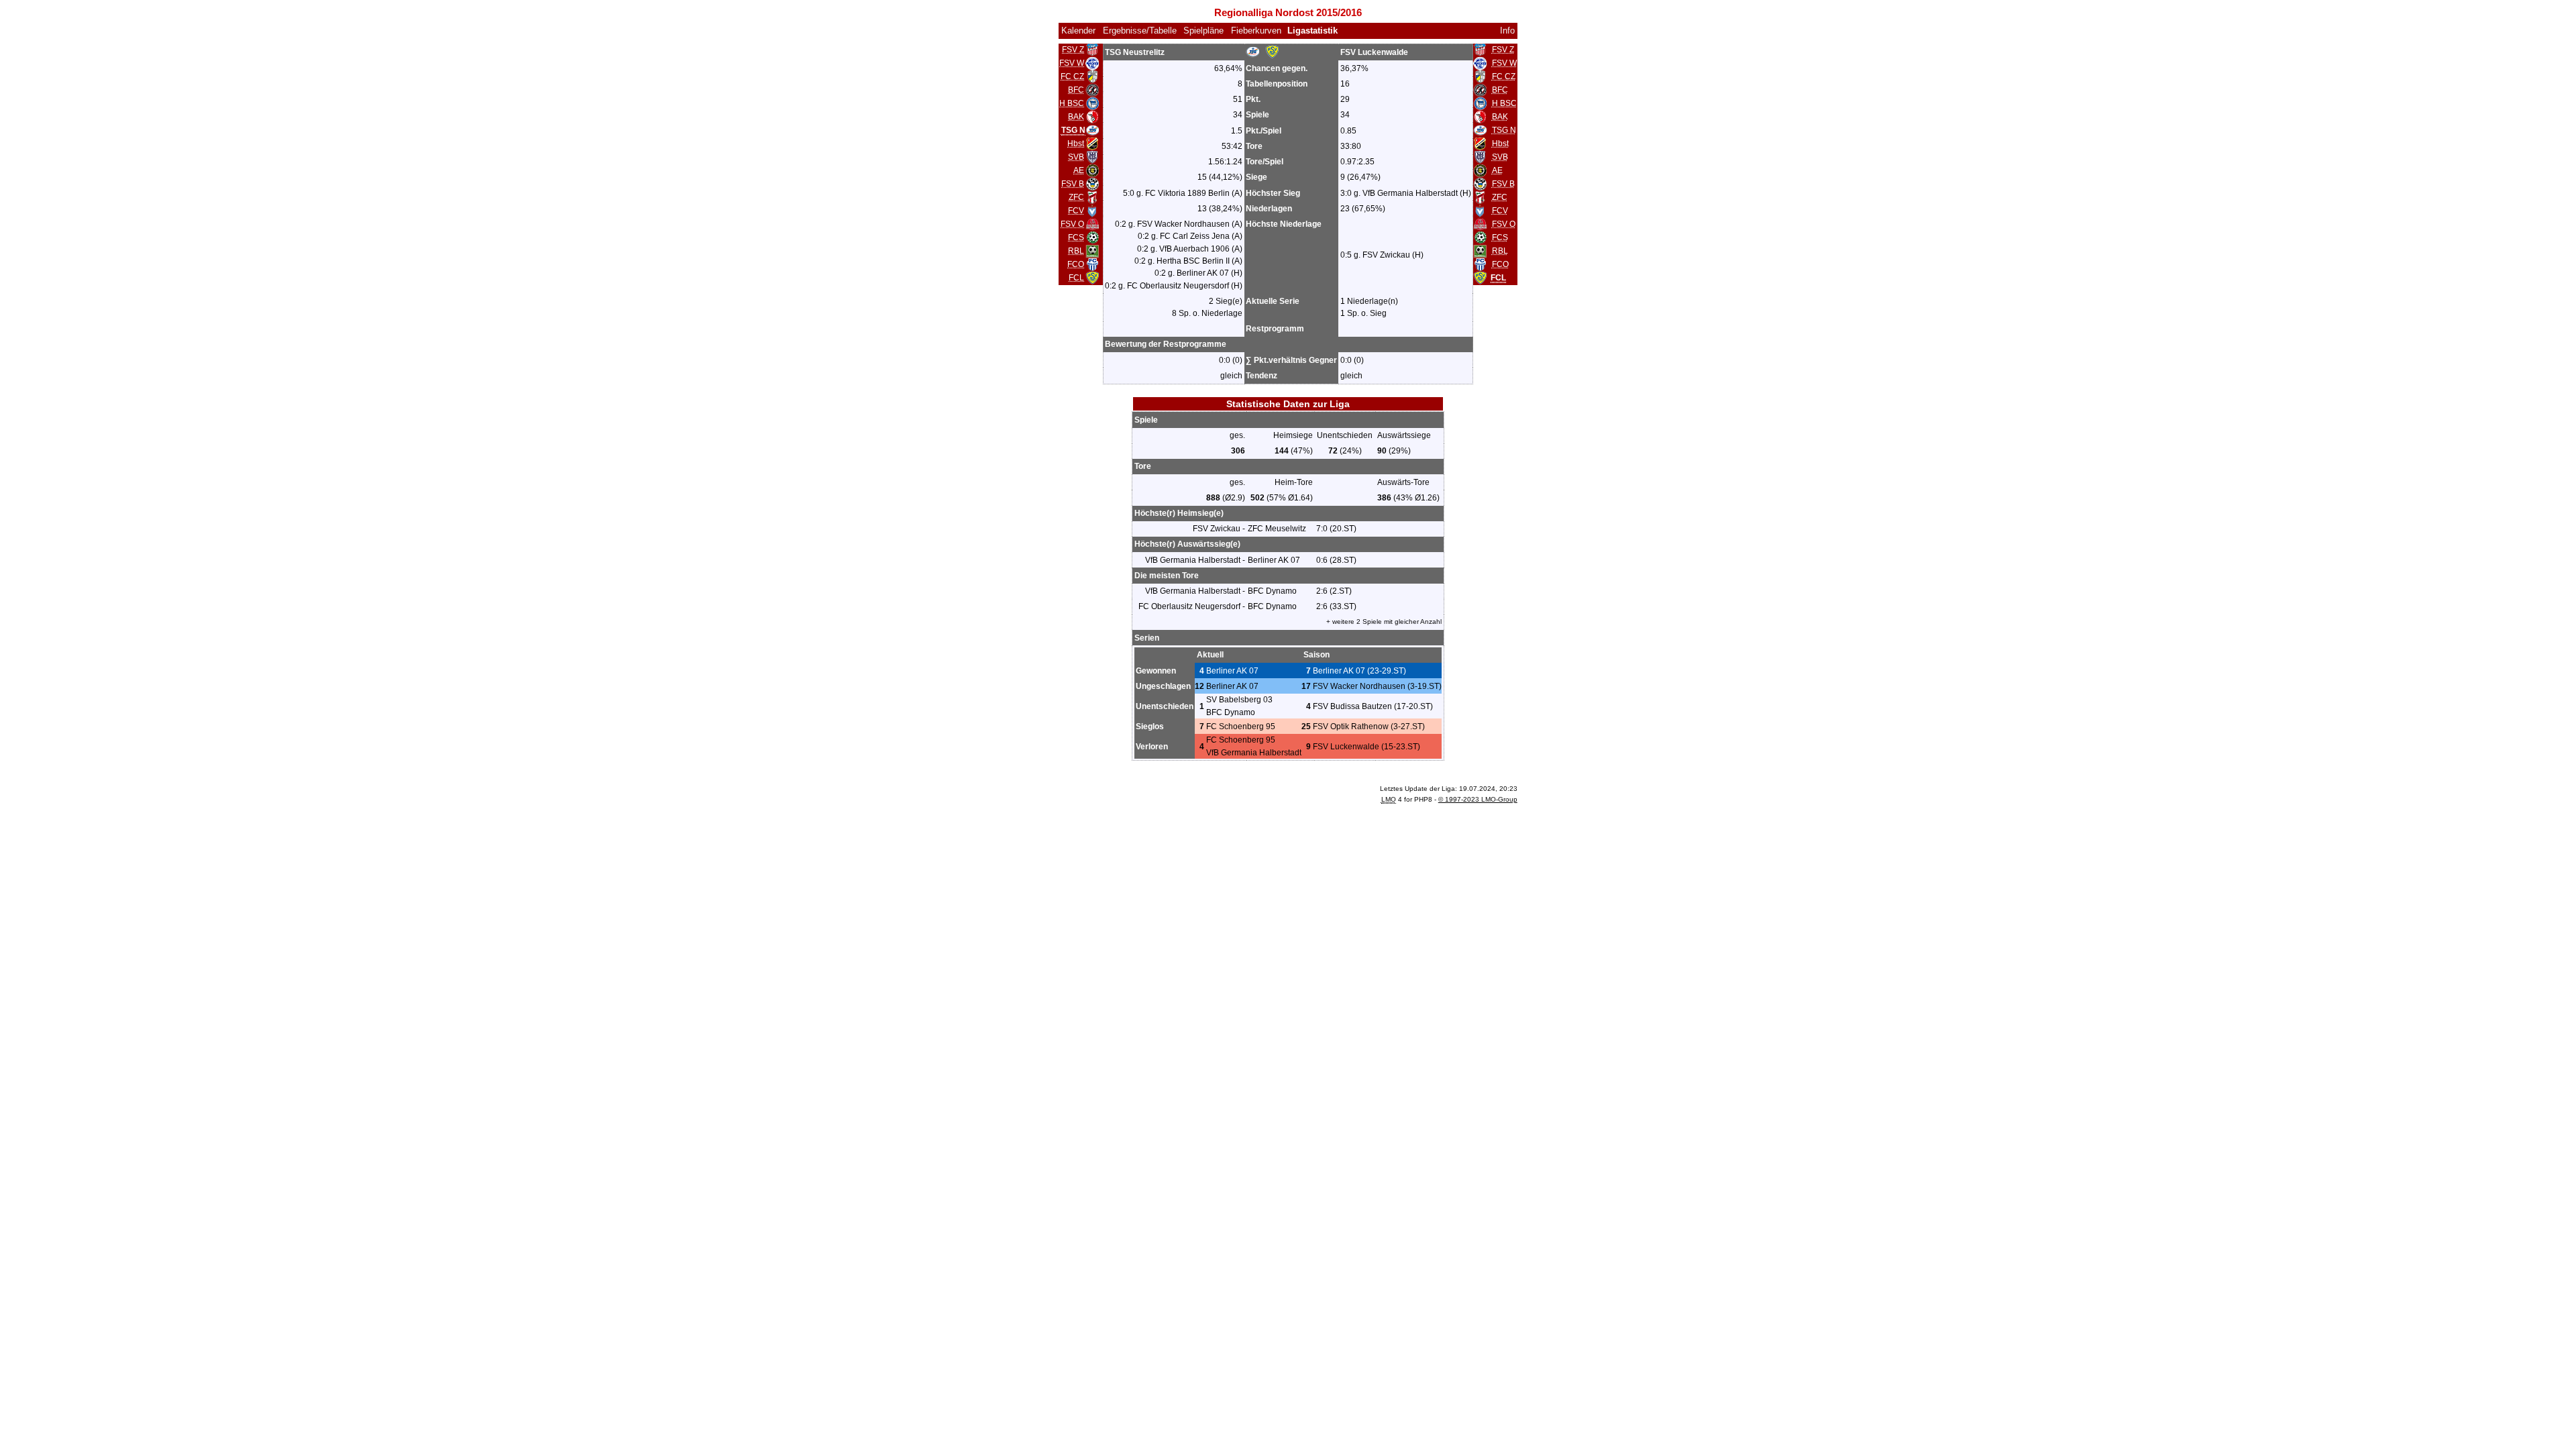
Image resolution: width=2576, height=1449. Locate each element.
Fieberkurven (1256, 31)
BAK (1076, 117)
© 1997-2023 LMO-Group (1478, 799)
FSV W (1072, 63)
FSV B (1073, 184)
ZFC (1076, 197)
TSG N (1504, 130)
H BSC (1072, 103)
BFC (1076, 90)
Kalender (1078, 31)
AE (1079, 170)
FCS (1076, 237)
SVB (1076, 157)
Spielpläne (1203, 31)
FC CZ (1072, 76)
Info (1507, 31)
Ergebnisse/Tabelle (1140, 31)
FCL (1076, 278)
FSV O (1072, 224)
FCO (1076, 264)
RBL (1076, 251)
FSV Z (1073, 50)
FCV (1076, 211)
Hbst (1076, 144)
